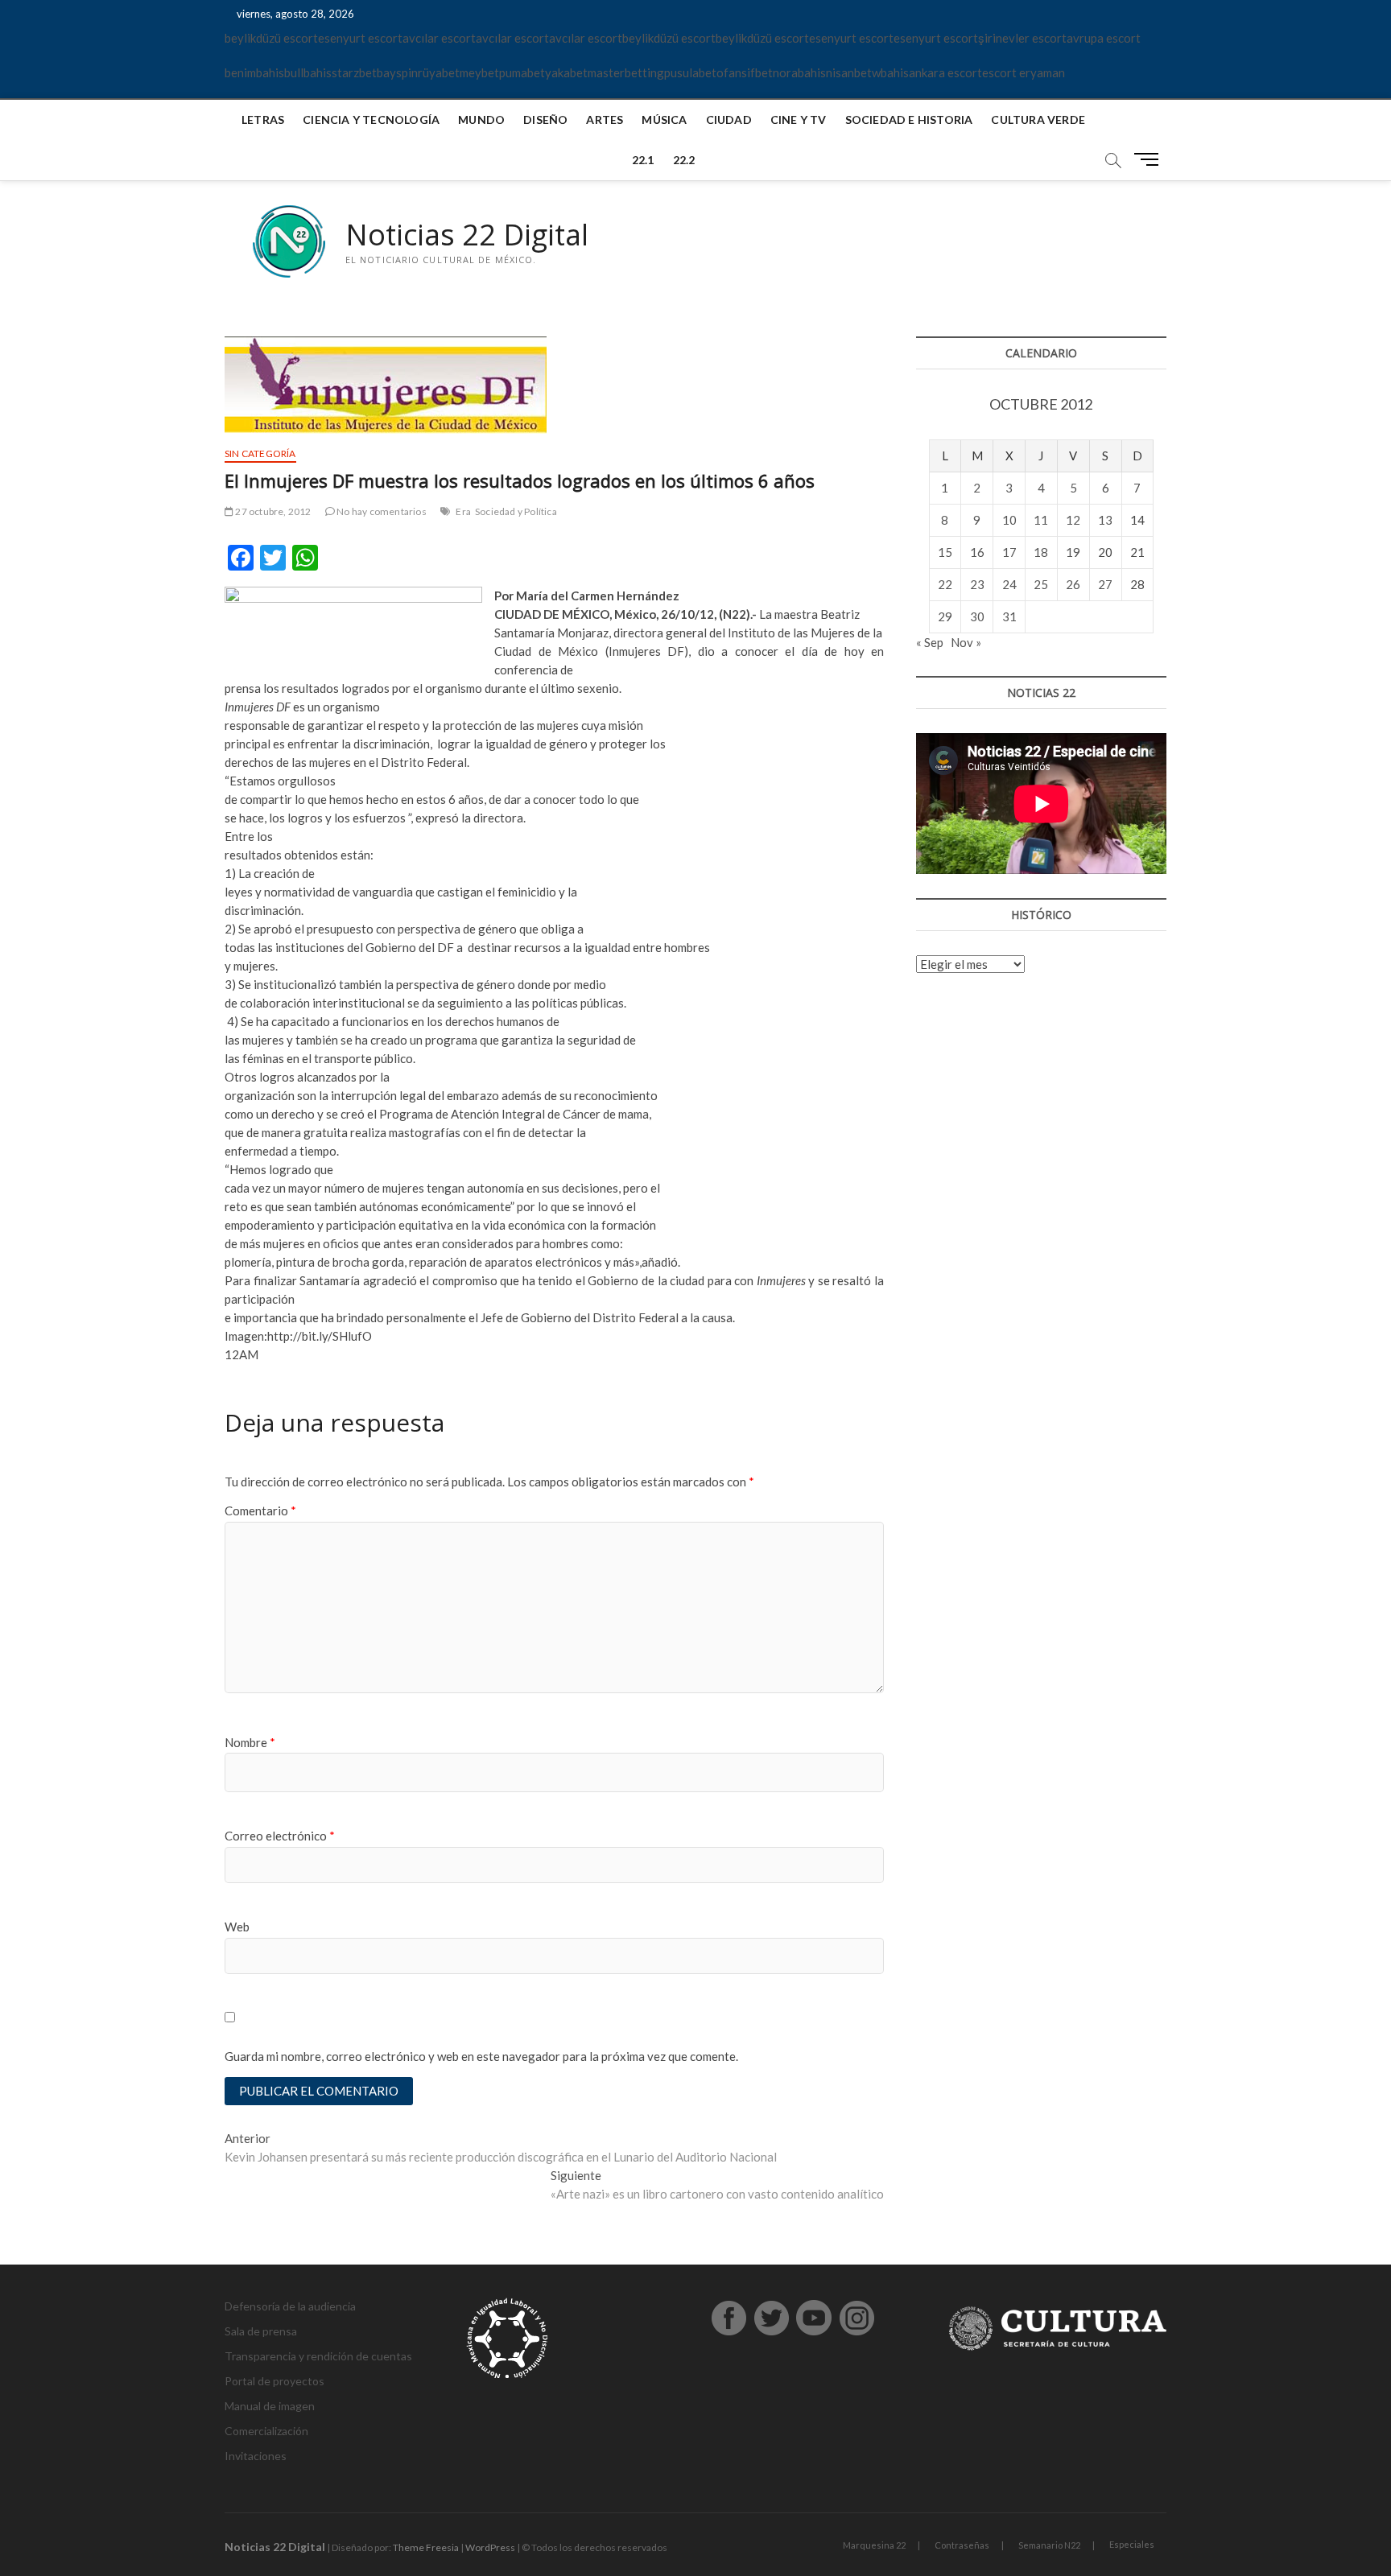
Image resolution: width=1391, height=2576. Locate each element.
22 (945, 584)
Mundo (481, 120)
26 (1073, 584)
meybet (479, 72)
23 (977, 584)
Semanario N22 (1049, 2545)
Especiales (1132, 2544)
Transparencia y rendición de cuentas (318, 2356)
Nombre (250, 1742)
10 (1009, 520)
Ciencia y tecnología (371, 120)
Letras (263, 120)
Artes (605, 120)
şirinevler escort (1022, 38)
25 (1041, 584)
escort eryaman (1024, 72)
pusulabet (690, 72)
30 (977, 616)
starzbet (354, 72)
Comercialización (266, 2431)
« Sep (930, 642)
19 (1073, 552)
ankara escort (945, 72)
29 (945, 616)
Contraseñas (962, 2545)
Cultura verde (1038, 120)
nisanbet (849, 72)
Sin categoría (260, 453)
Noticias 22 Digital (467, 235)
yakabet (566, 72)
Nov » (966, 642)
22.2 (684, 160)
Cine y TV (799, 120)
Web (237, 1927)
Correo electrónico (280, 1836)
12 (1073, 520)
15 (945, 552)
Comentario (260, 1511)
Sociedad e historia (909, 120)
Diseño (545, 120)
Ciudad (729, 120)
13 (1105, 520)
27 (1105, 584)
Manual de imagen (270, 2406)
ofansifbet (745, 72)
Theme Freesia (426, 2547)
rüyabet (439, 72)
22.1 (643, 160)
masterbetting (626, 72)
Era (463, 511)
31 (1009, 616)
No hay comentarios (381, 511)
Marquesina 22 (874, 2545)
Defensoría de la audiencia (290, 2306)
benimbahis (254, 72)
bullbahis (308, 72)
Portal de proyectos (274, 2381)
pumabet (522, 72)
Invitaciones (256, 2456)
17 (1009, 552)
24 (1009, 584)
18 (1041, 552)
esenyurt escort (360, 38)
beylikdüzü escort (271, 38)
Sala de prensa (261, 2331)
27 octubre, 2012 (272, 511)
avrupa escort (1104, 38)
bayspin (397, 72)
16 (977, 552)
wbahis (890, 72)
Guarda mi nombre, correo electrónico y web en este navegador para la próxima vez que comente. (481, 2056)
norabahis (799, 72)
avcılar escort (439, 38)
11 (1041, 520)
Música (664, 120)
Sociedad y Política (516, 511)
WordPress (490, 2547)
